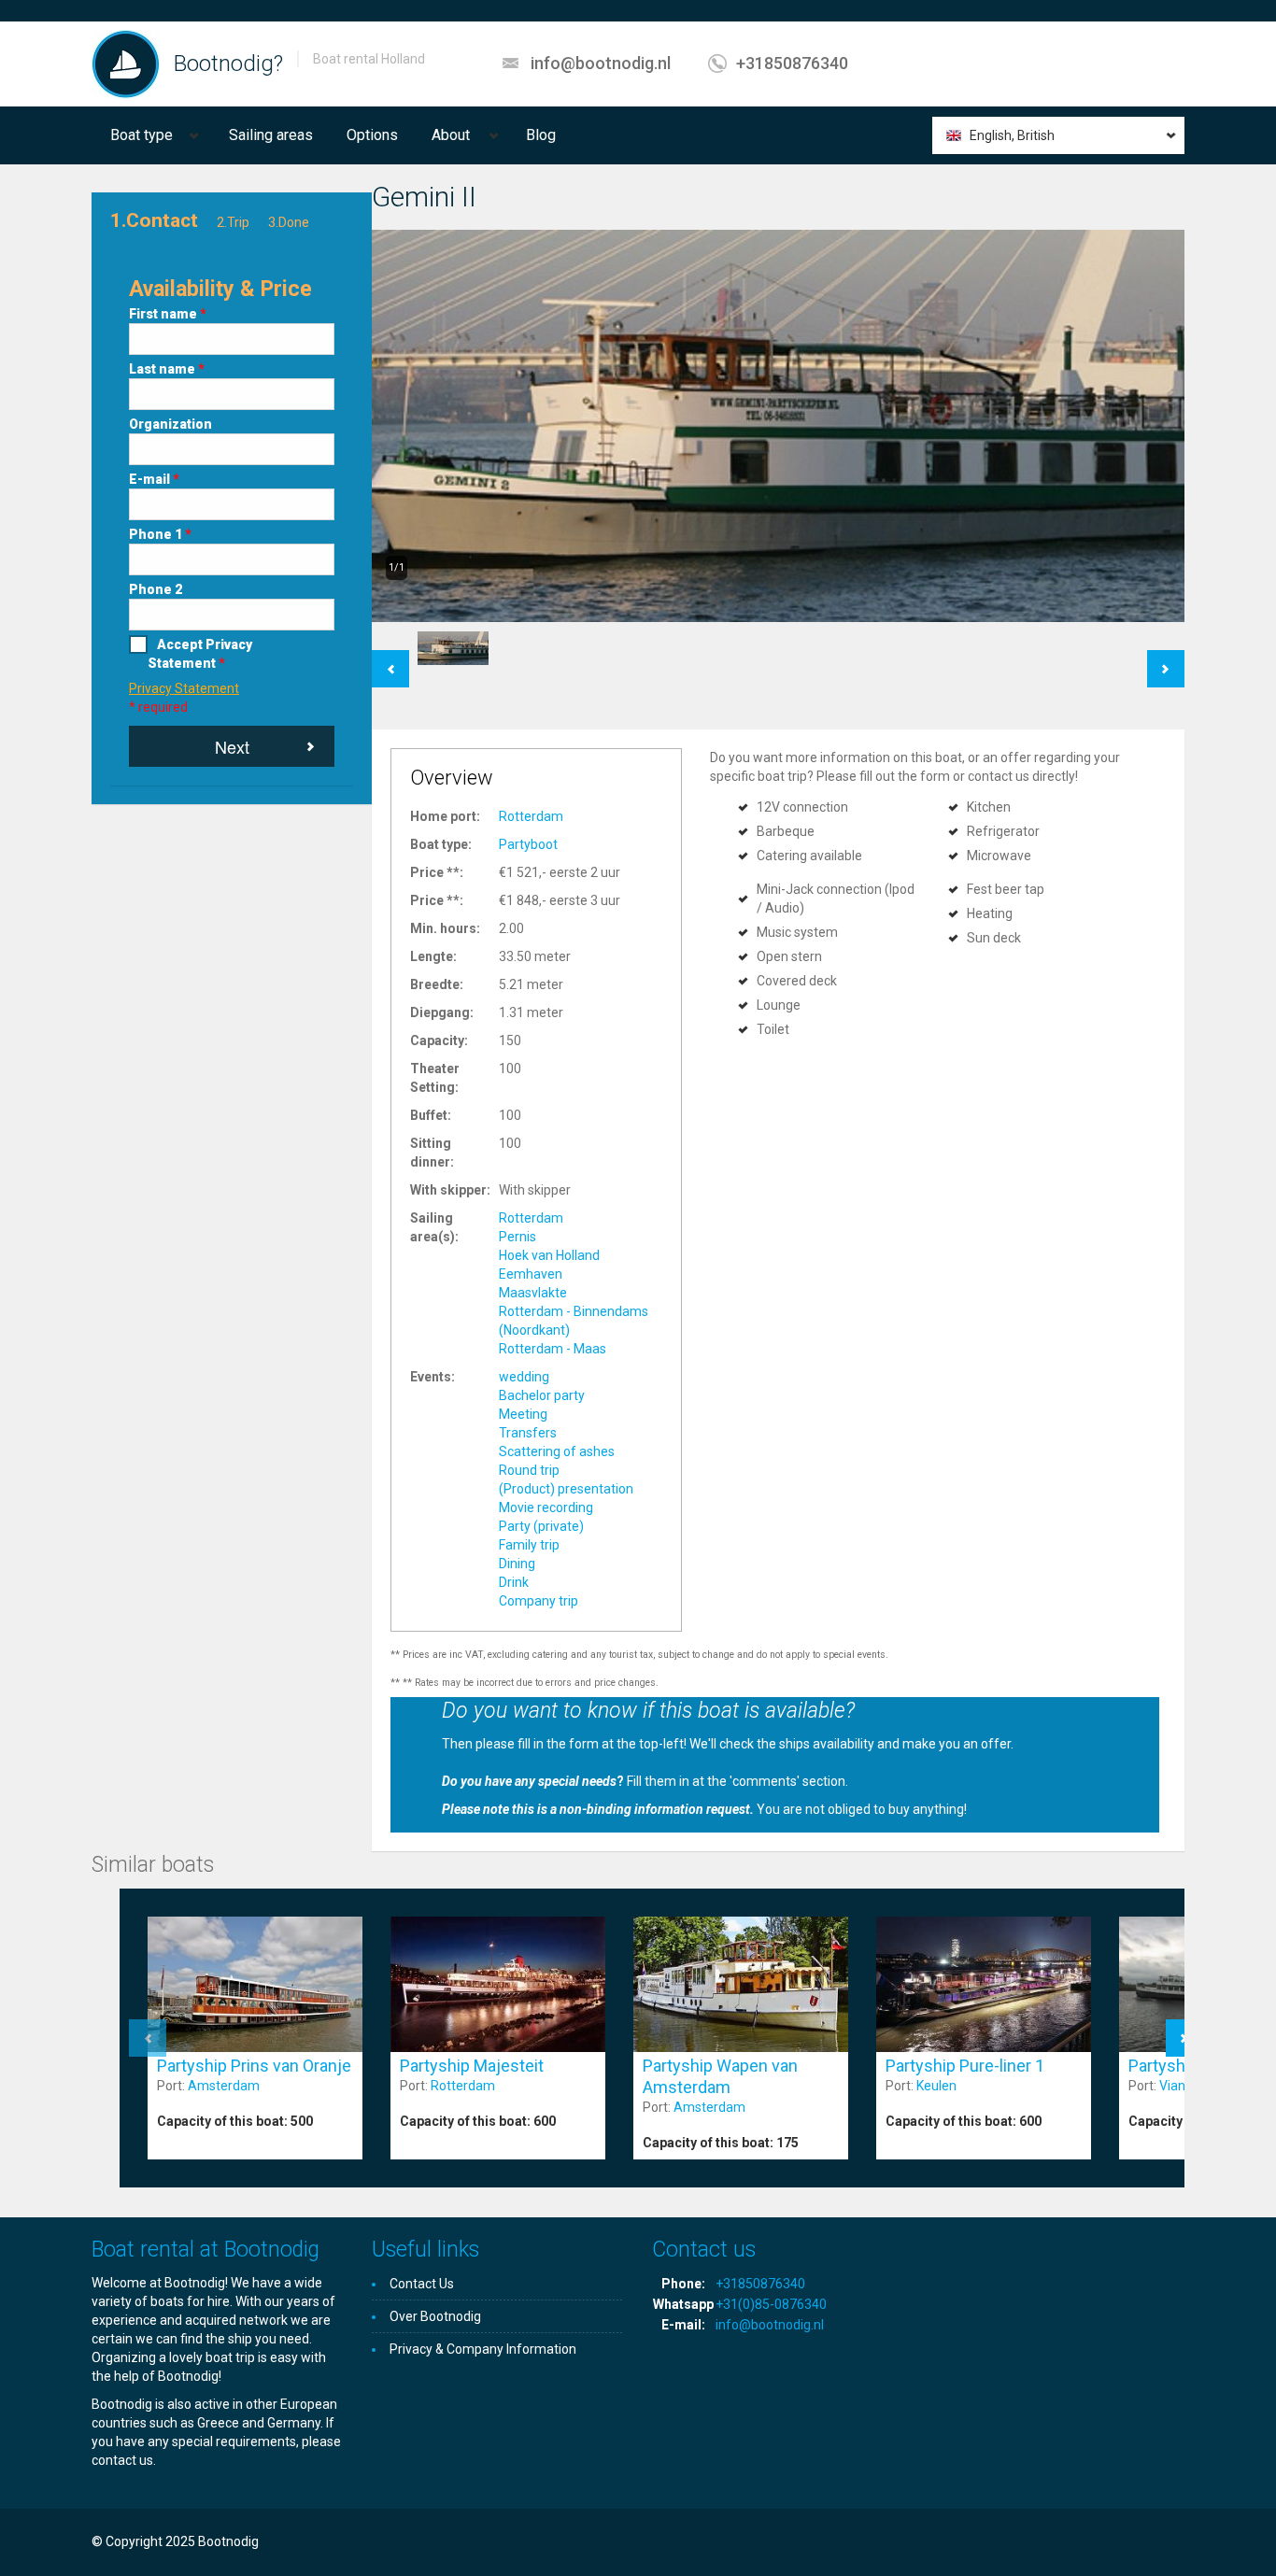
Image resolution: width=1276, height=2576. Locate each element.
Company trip (539, 1601)
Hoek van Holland (549, 1255)
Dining (517, 1564)
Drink (514, 1582)
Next (232, 746)
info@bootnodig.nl (601, 63)
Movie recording (546, 1507)
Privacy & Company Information (483, 2349)
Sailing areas (271, 135)
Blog (541, 135)
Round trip (529, 1470)
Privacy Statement (184, 688)
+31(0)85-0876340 (771, 2304)
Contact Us (422, 2284)
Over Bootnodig (435, 2316)
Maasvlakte (533, 1293)
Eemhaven (531, 1274)
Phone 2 (156, 589)
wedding (524, 1377)
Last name (167, 369)
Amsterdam (224, 2086)
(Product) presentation (566, 1489)
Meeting (523, 1414)
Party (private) (541, 1526)
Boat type (142, 135)
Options (372, 135)
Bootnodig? (228, 64)
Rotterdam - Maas (553, 1349)
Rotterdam (531, 816)
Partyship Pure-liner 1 (965, 2066)
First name (168, 314)
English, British (1012, 135)
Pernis (517, 1237)
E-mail (154, 479)
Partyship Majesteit (472, 2066)
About (451, 135)
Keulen (936, 2086)
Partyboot (528, 844)
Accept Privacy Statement (200, 654)
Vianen (1180, 2086)
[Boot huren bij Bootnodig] (126, 64)
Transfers (528, 1433)
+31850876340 (792, 63)
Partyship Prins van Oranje (254, 2066)
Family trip (529, 1545)
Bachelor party (542, 1395)
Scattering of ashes (557, 1451)
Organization (170, 424)
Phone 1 (160, 534)
